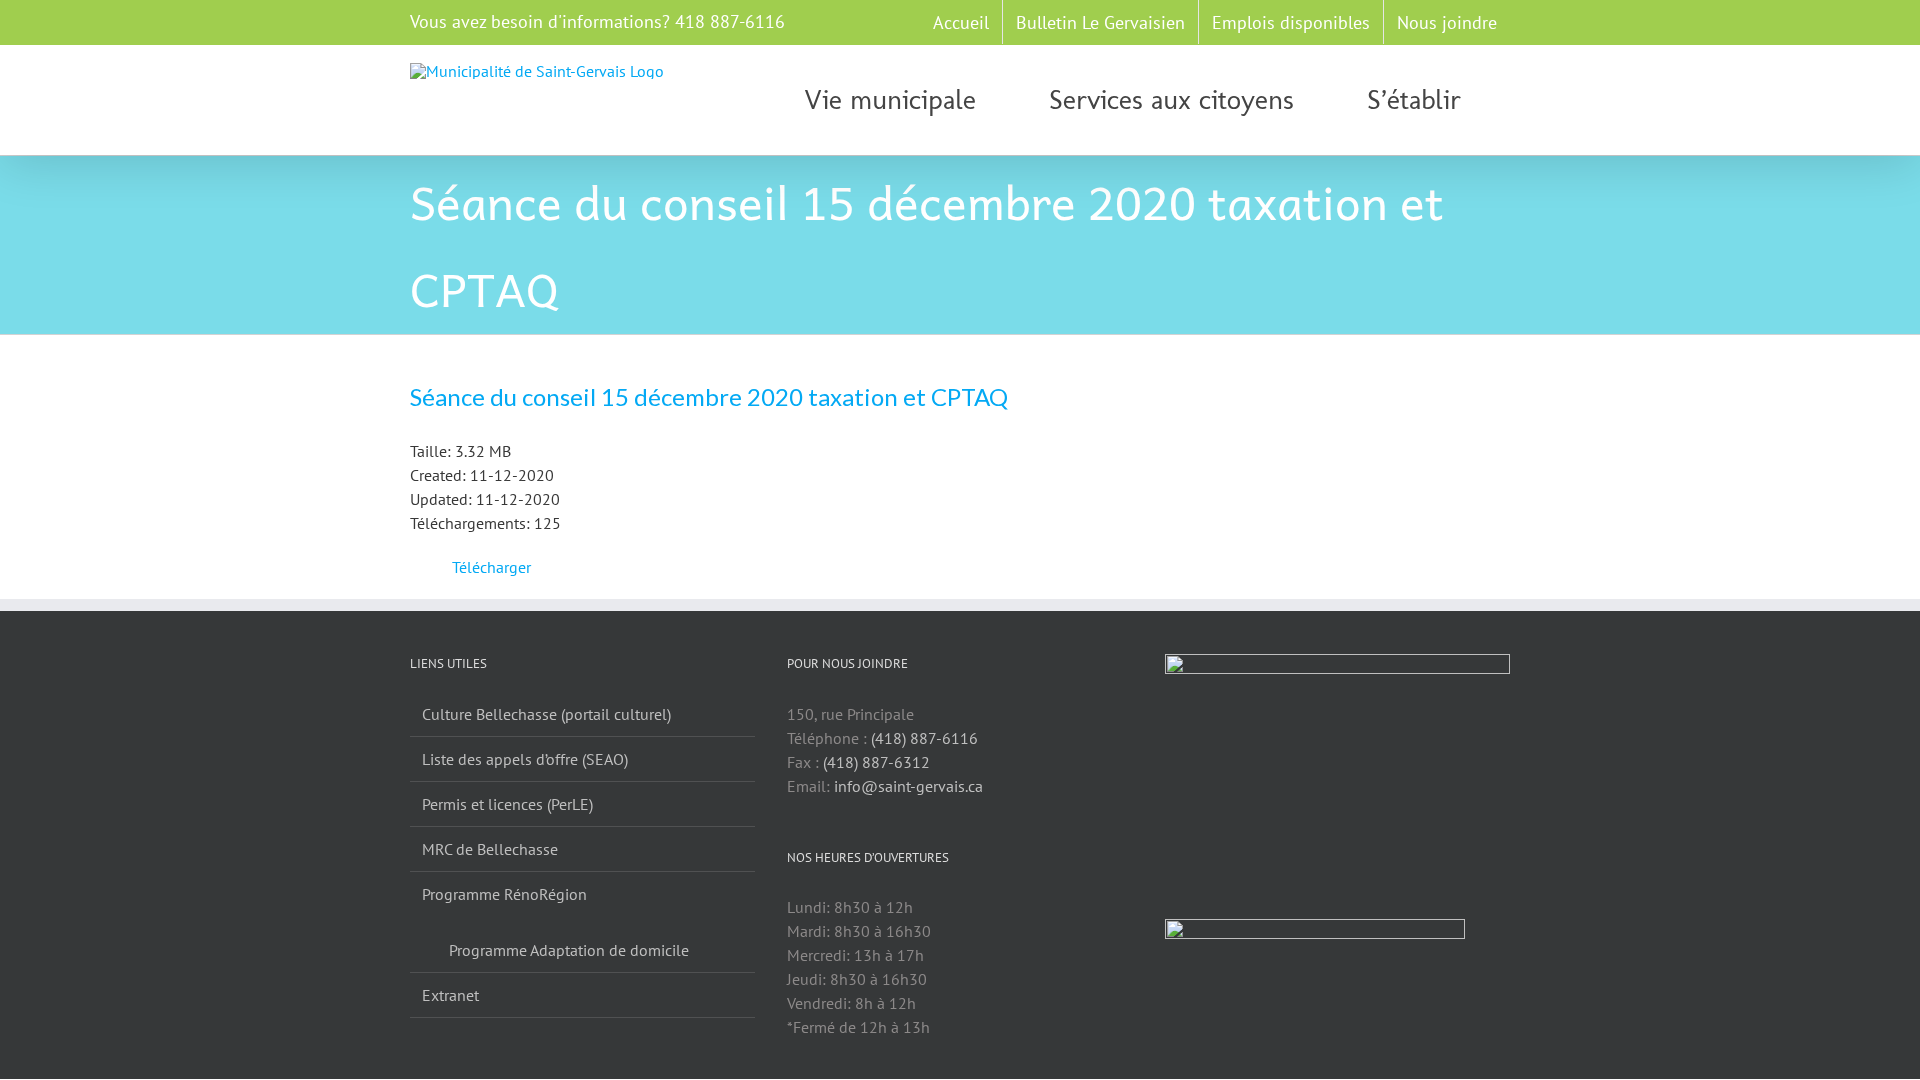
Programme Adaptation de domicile (569, 950)
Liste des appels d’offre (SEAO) (525, 759)
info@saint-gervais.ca (908, 786)
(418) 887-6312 (876, 762)
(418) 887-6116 (924, 738)
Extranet (450, 995)
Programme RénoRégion (504, 894)
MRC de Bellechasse (490, 849)
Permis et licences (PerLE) (507, 804)
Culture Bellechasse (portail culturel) (546, 714)
